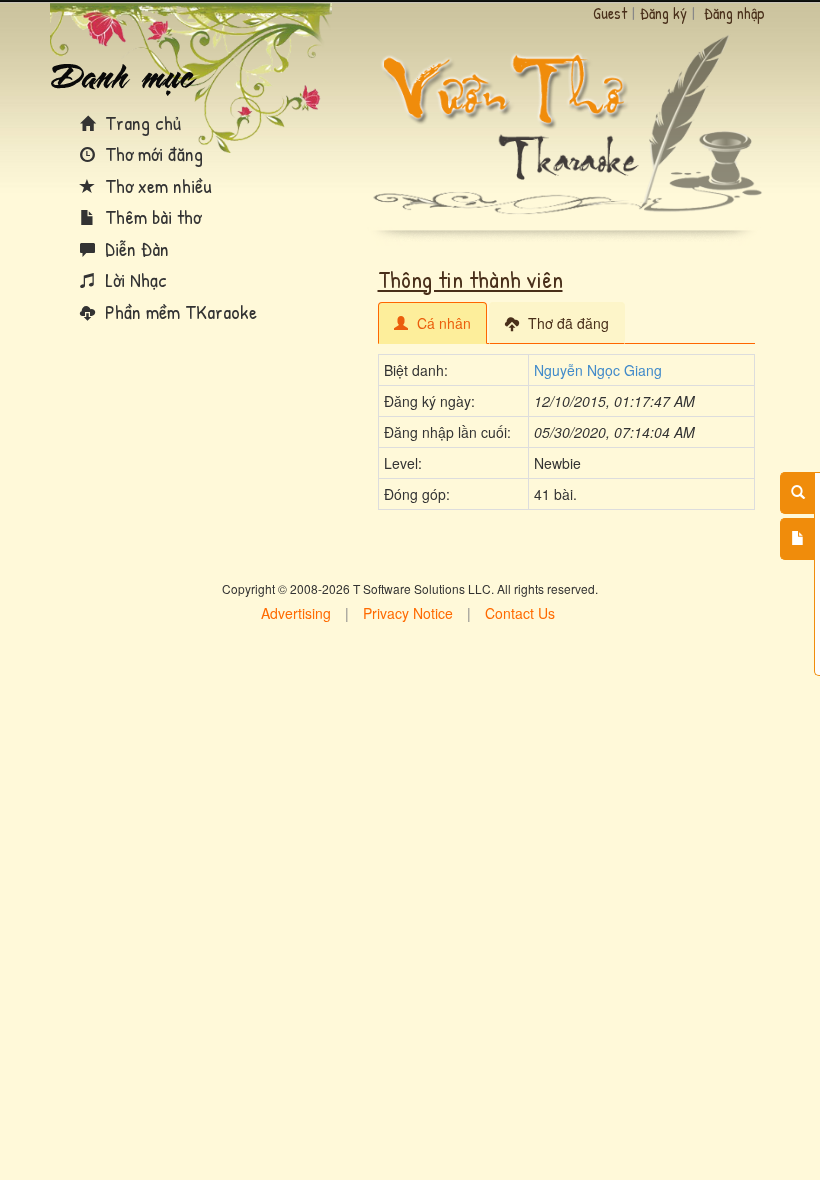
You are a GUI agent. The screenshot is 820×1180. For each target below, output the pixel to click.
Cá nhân (442, 323)
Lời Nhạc (133, 279)
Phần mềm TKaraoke (178, 311)
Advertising (296, 613)
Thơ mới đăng (151, 153)
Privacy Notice (408, 613)
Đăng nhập (734, 13)
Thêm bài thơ (150, 216)
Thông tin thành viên (470, 279)
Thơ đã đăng (566, 323)
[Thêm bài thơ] (797, 539)
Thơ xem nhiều (156, 185)
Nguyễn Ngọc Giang (598, 370)
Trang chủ (140, 122)
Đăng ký (663, 13)
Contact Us (520, 613)
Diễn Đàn (134, 248)
